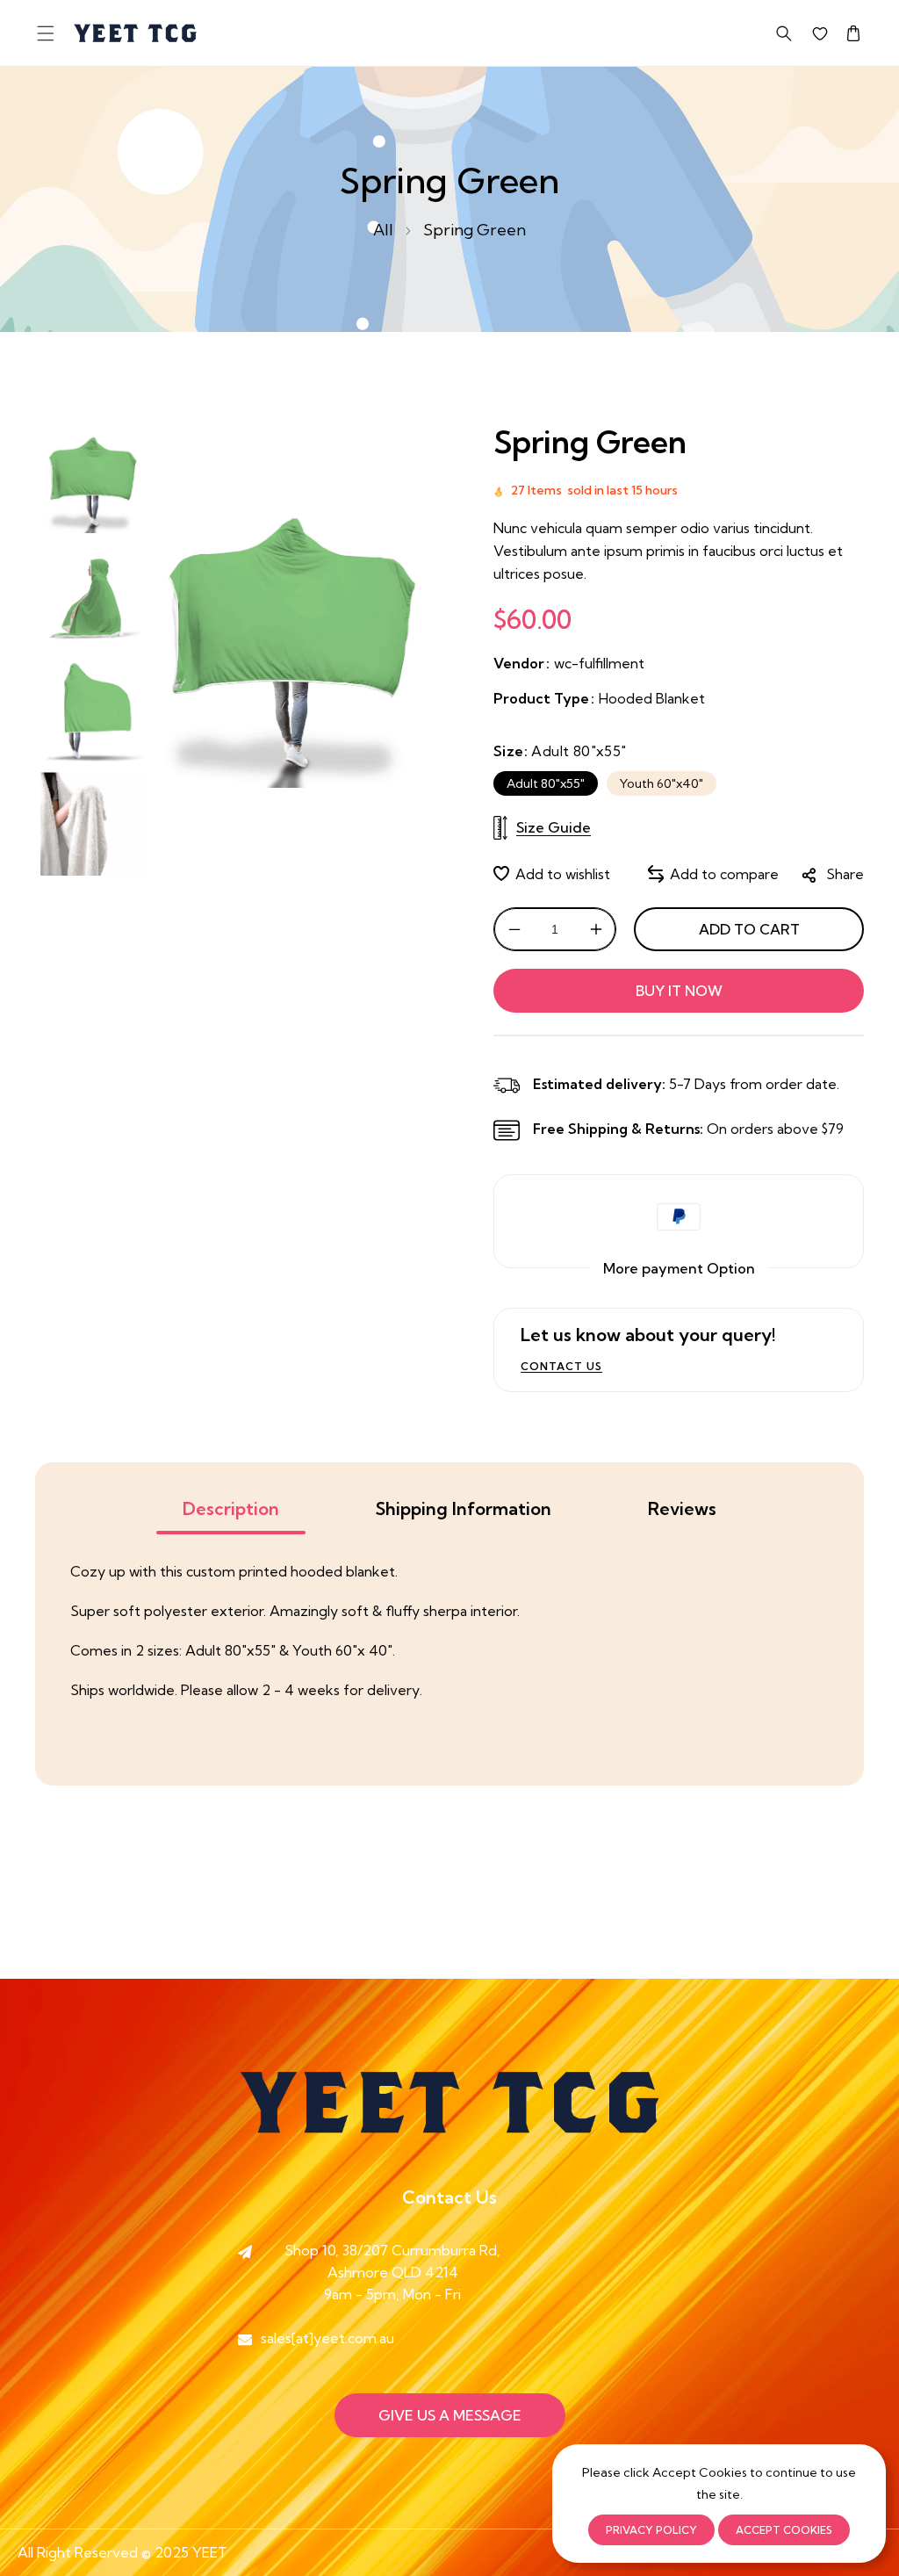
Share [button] (845, 874)
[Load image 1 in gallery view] (92, 481)
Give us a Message (450, 2415)
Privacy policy (651, 2530)
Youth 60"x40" (662, 783)
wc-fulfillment (599, 663)
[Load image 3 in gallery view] (92, 710)
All (383, 230)
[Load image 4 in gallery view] (92, 824)
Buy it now (679, 991)
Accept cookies (784, 2530)
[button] (46, 33)
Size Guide (554, 827)
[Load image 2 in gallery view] (92, 595)
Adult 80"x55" (546, 783)
